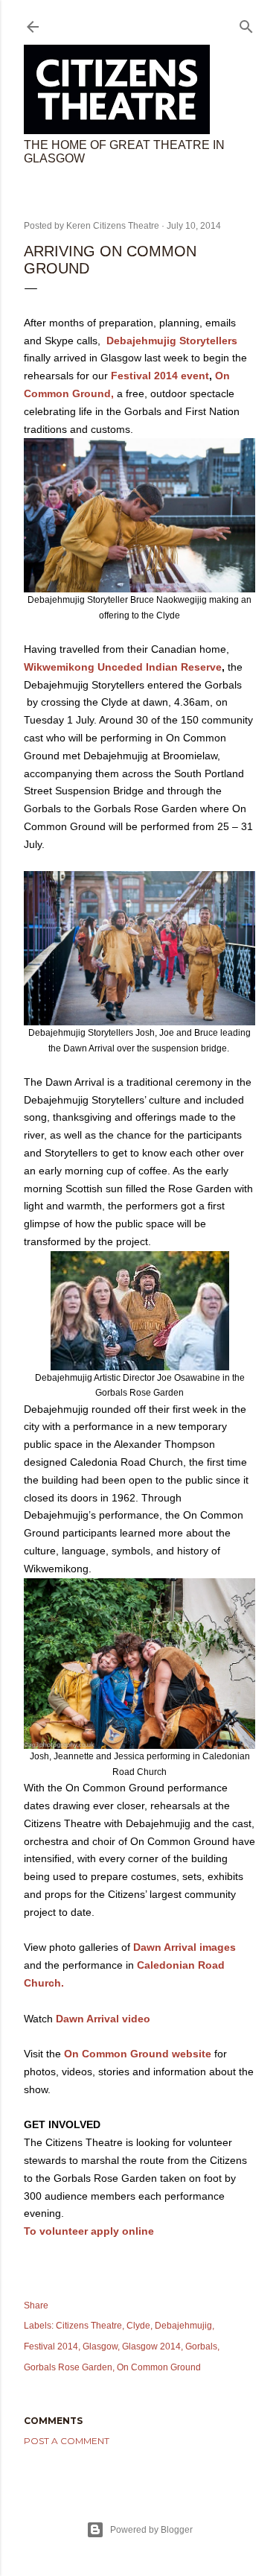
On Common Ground (159, 2367)
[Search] (246, 23)
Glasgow (100, 2346)
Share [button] (36, 2306)
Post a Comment (67, 2441)
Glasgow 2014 (151, 2346)
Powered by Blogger (151, 2530)
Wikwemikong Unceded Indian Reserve (123, 667)
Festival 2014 (51, 2346)
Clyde (138, 2326)
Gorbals (201, 2346)
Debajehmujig (183, 2326)
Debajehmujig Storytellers (172, 341)
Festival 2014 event (160, 376)
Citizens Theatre (89, 2326)
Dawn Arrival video (103, 2019)
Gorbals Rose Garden (68, 2367)
